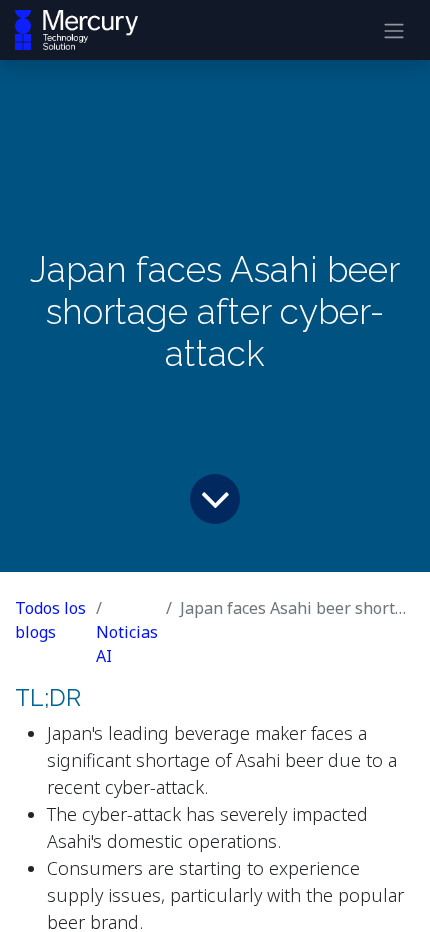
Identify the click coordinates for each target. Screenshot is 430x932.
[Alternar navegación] (394, 30)
